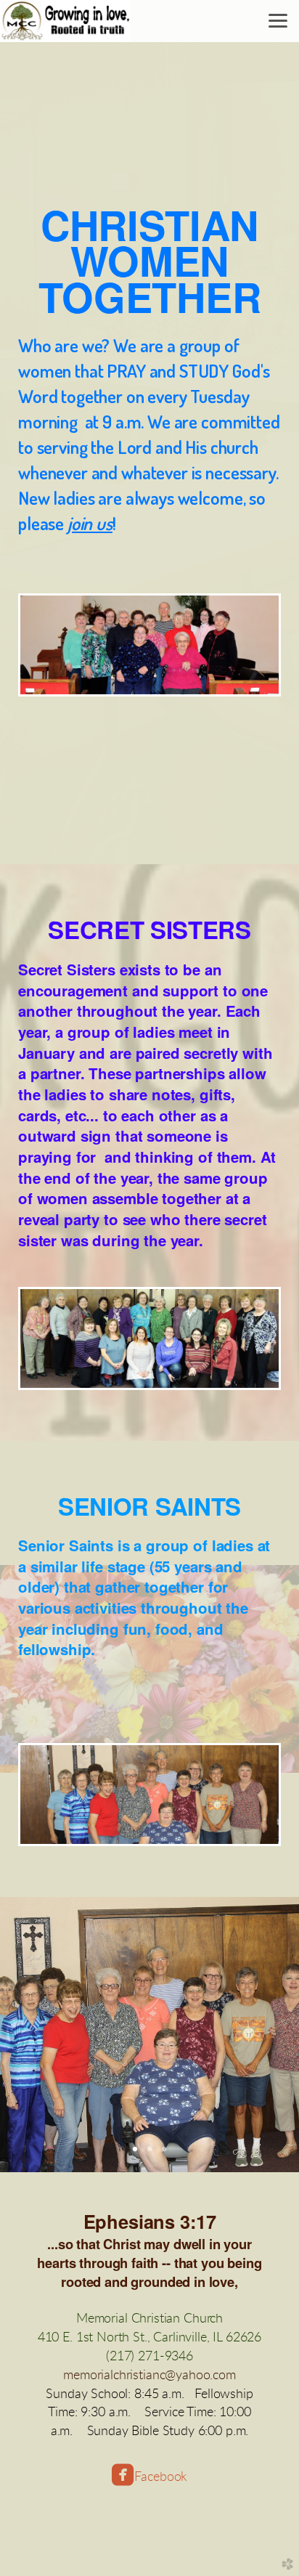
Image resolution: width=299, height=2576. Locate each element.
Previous (34, 2035)
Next (265, 2035)
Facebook (161, 2477)
